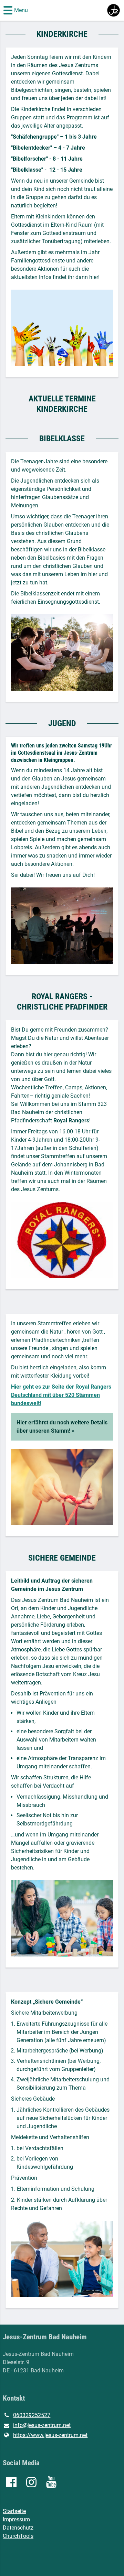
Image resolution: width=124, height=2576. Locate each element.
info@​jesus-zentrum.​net (42, 2425)
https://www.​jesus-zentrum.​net (50, 2435)
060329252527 (32, 2415)
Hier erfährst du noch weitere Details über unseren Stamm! (62, 1427)
